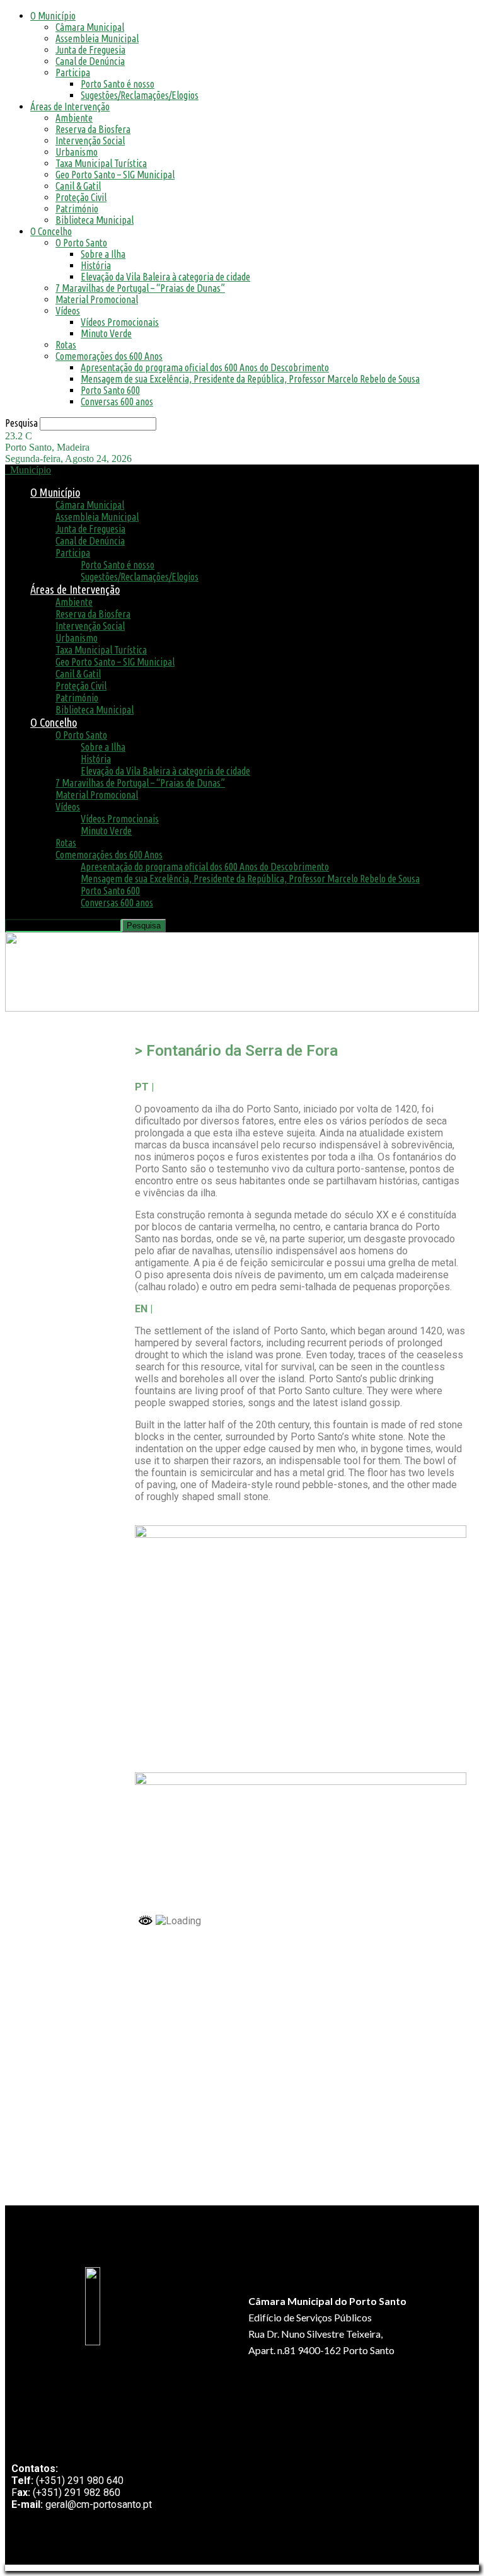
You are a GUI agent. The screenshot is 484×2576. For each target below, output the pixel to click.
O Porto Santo (81, 243)
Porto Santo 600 (110, 390)
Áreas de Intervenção (70, 107)
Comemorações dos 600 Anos (109, 356)
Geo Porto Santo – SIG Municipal (115, 175)
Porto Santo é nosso (118, 84)
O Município (53, 16)
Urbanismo (77, 152)
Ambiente (74, 118)
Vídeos (68, 311)
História (96, 265)
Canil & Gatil (78, 186)
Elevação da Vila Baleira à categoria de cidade (165, 277)
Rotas (66, 345)
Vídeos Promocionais (120, 322)
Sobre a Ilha (103, 254)
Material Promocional (97, 299)
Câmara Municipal (90, 27)
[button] (22, 1031)
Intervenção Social (90, 141)
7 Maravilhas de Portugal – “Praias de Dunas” (140, 288)
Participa (73, 72)
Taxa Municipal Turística (101, 163)
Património (77, 209)
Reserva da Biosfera (93, 129)
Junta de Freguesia (90, 50)
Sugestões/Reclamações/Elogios (140, 95)
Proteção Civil (81, 197)
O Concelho (51, 231)
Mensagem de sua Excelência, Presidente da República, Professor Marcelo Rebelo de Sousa (250, 379)
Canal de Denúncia (90, 61)
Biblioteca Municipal (95, 220)
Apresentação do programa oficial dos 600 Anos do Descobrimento (205, 367)
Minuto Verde (106, 333)
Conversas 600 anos (117, 401)
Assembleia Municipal (97, 38)
